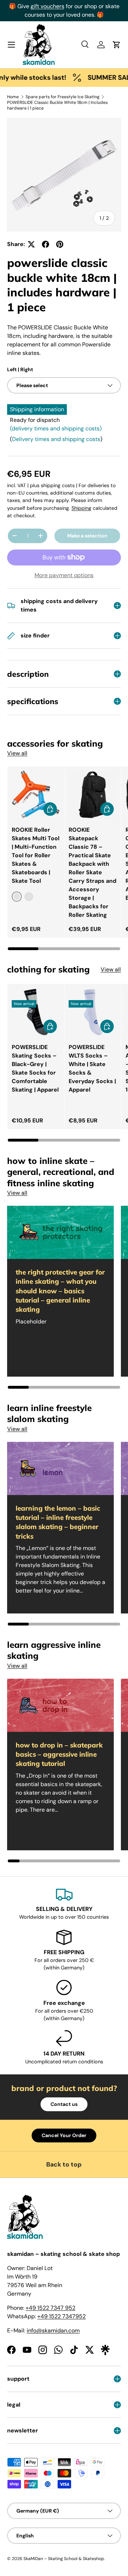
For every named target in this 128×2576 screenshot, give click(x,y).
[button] (117, 45)
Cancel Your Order (64, 2135)
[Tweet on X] (31, 244)
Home (13, 97)
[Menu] (11, 45)
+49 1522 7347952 (62, 2316)
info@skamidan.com (53, 2330)
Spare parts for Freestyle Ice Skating (63, 97)
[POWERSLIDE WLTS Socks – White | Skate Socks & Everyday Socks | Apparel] (93, 1012)
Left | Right (20, 369)
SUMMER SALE (96, 77)
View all (17, 753)
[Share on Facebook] (46, 244)
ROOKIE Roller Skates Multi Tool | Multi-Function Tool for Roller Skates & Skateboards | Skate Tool (36, 855)
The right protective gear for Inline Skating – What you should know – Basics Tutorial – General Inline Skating (60, 1291)
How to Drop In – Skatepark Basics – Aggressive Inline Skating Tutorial (59, 1754)
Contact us (64, 2104)
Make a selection (87, 536)
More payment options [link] (64, 575)
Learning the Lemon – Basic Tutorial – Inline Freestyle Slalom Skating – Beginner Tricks (58, 1522)
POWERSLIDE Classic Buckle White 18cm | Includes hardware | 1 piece (57, 105)
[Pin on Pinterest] (60, 244)
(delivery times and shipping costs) (56, 428)
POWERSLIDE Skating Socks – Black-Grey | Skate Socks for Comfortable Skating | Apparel (35, 1068)
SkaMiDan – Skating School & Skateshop (64, 2559)
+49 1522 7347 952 (50, 2308)
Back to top (64, 2164)
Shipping (81, 508)
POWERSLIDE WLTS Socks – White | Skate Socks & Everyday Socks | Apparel (92, 1068)
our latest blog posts (89, 6)
